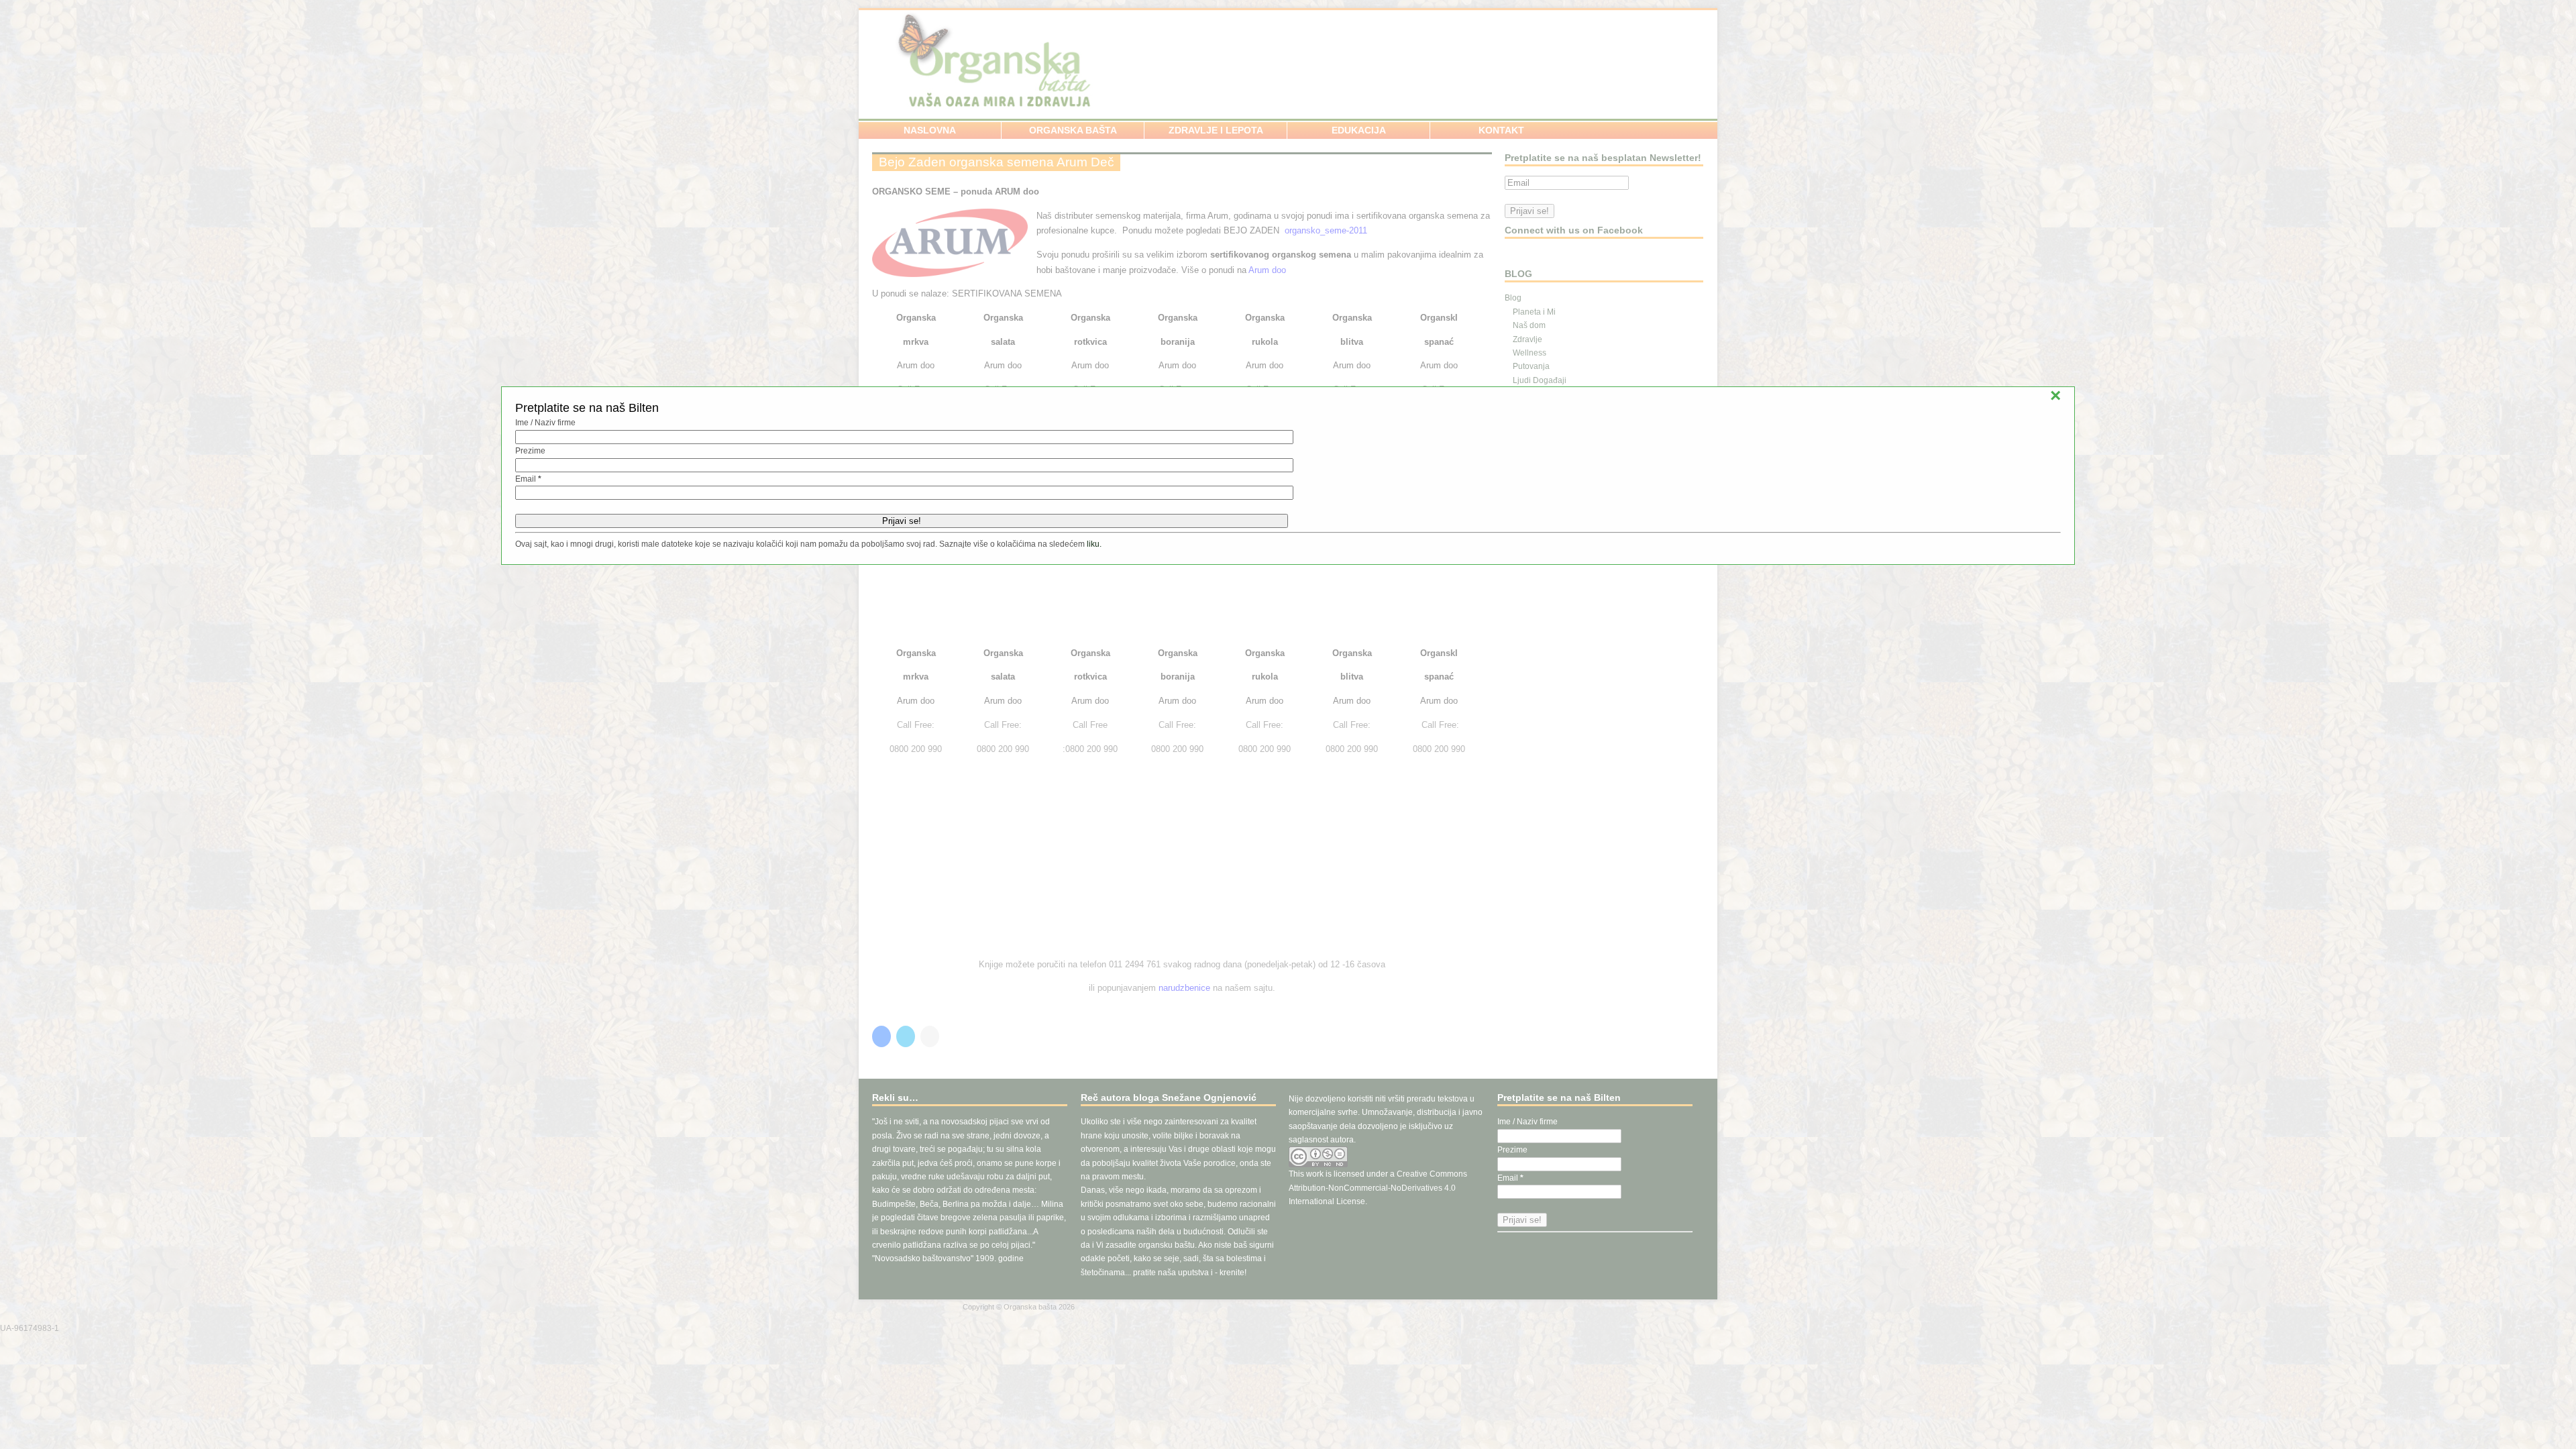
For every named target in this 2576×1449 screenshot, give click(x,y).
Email (528, 479)
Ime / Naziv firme (545, 423)
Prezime (530, 451)
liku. (1094, 544)
